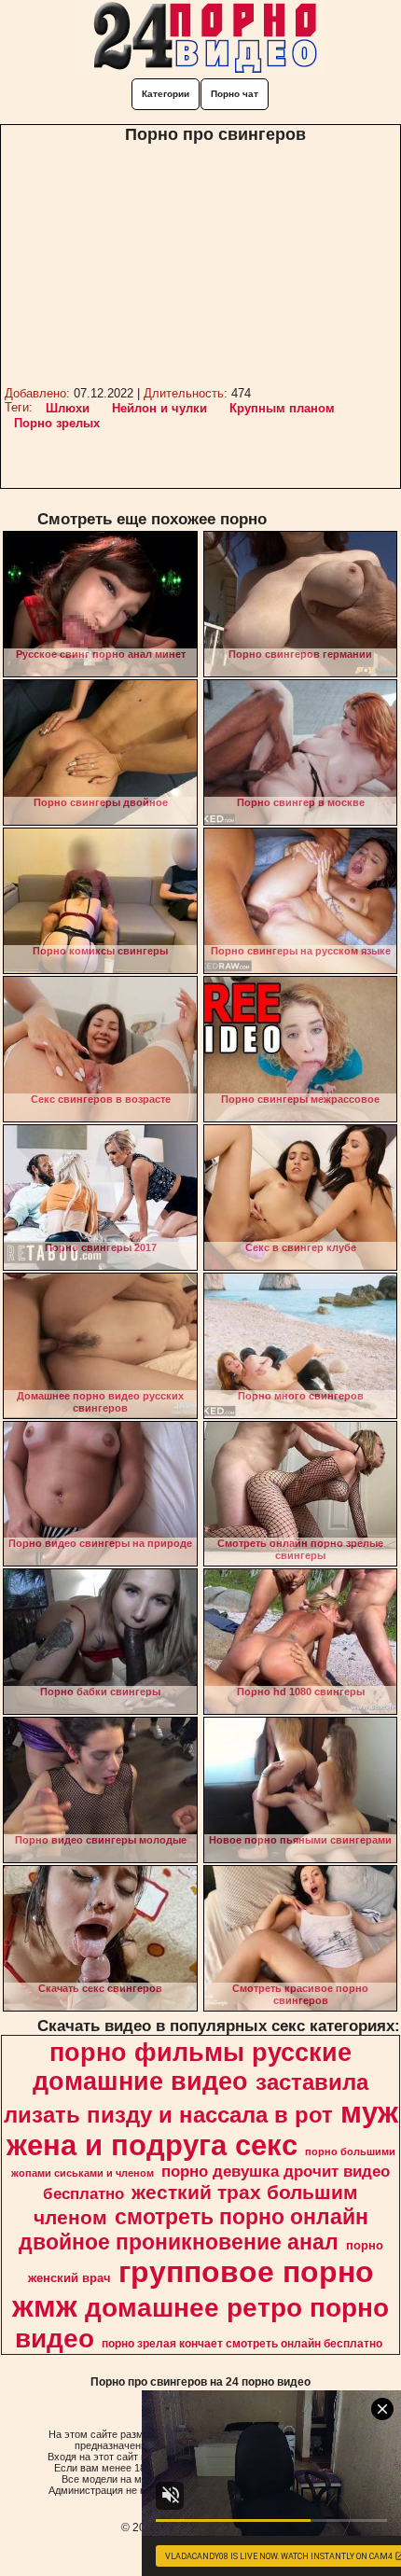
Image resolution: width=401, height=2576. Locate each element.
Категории (166, 94)
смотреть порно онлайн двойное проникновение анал (194, 2229)
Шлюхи (68, 408)
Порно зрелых (57, 423)
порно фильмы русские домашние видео (192, 2067)
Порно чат (235, 94)
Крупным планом (282, 408)
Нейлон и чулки (159, 408)
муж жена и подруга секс (202, 2129)
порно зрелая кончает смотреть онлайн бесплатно (242, 2344)
